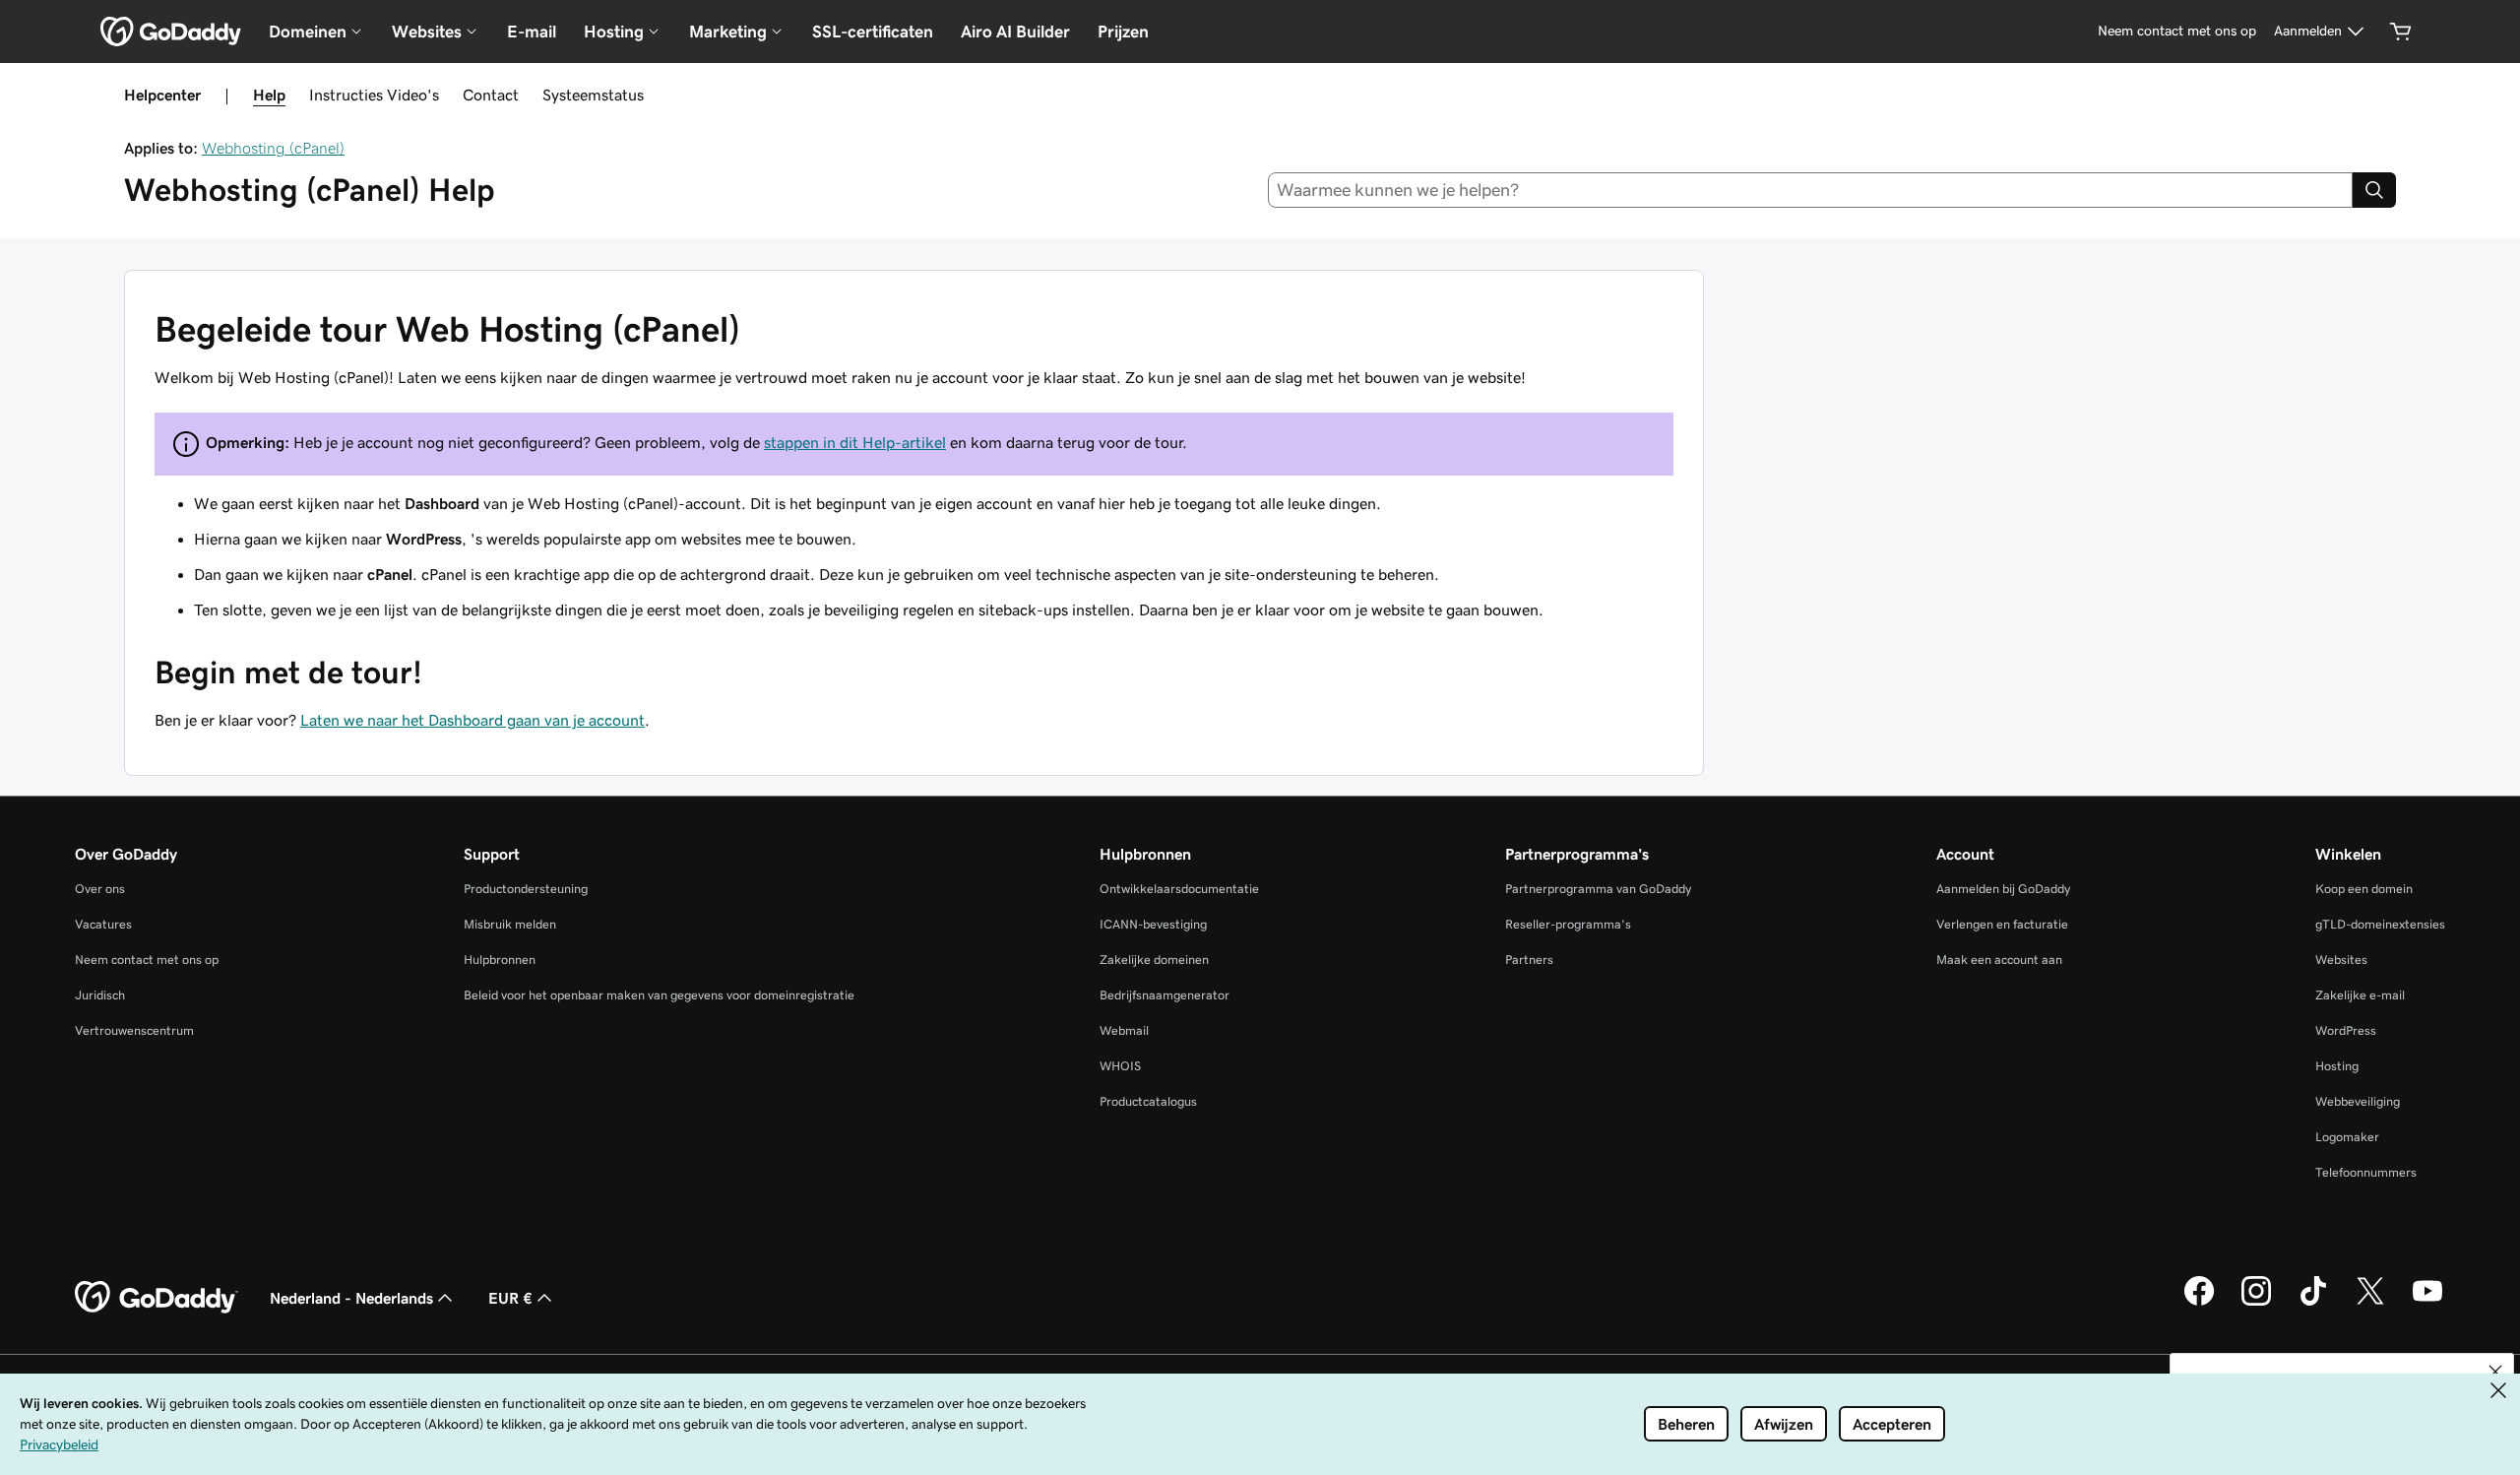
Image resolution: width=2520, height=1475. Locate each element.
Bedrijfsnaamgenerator (1165, 995)
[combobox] (1811, 190)
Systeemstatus (593, 95)
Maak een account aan (1999, 960)
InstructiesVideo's (374, 95)
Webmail (1124, 1030)
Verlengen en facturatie (2002, 924)
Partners (1529, 960)
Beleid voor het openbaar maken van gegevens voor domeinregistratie (659, 995)
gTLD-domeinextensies (2380, 924)
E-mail (532, 32)
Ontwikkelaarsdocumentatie (1179, 889)
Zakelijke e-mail (2360, 995)
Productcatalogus (1148, 1101)
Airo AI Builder (1015, 32)
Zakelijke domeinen (1154, 960)
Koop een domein (2364, 889)
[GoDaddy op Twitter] (2370, 1303)
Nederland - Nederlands (351, 1298)
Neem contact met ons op (147, 960)
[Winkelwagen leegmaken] (2401, 32)
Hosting (2337, 1066)
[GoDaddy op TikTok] (2313, 1303)
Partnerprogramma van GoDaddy (1598, 889)
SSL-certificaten (873, 32)
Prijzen (1123, 32)
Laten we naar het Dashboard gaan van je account (472, 720)
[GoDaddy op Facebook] (2199, 1303)
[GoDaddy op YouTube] (2427, 1303)
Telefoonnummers (2366, 1172)
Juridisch (100, 995)
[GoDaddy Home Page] (157, 1298)
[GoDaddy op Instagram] (2256, 1303)
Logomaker (2347, 1137)
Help (269, 95)
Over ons (100, 889)
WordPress (2346, 1030)
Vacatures (103, 924)
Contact (491, 95)
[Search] (2374, 190)
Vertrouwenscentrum (134, 1030)
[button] (2495, 1372)
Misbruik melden (510, 924)
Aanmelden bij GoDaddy (2003, 889)
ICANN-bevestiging (1153, 924)
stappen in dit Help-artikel (855, 442)
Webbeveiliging (2358, 1101)
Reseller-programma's (1568, 924)
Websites (2341, 960)
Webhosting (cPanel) (273, 148)
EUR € (510, 1298)
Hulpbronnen (500, 960)
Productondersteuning (526, 889)
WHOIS (1120, 1066)
